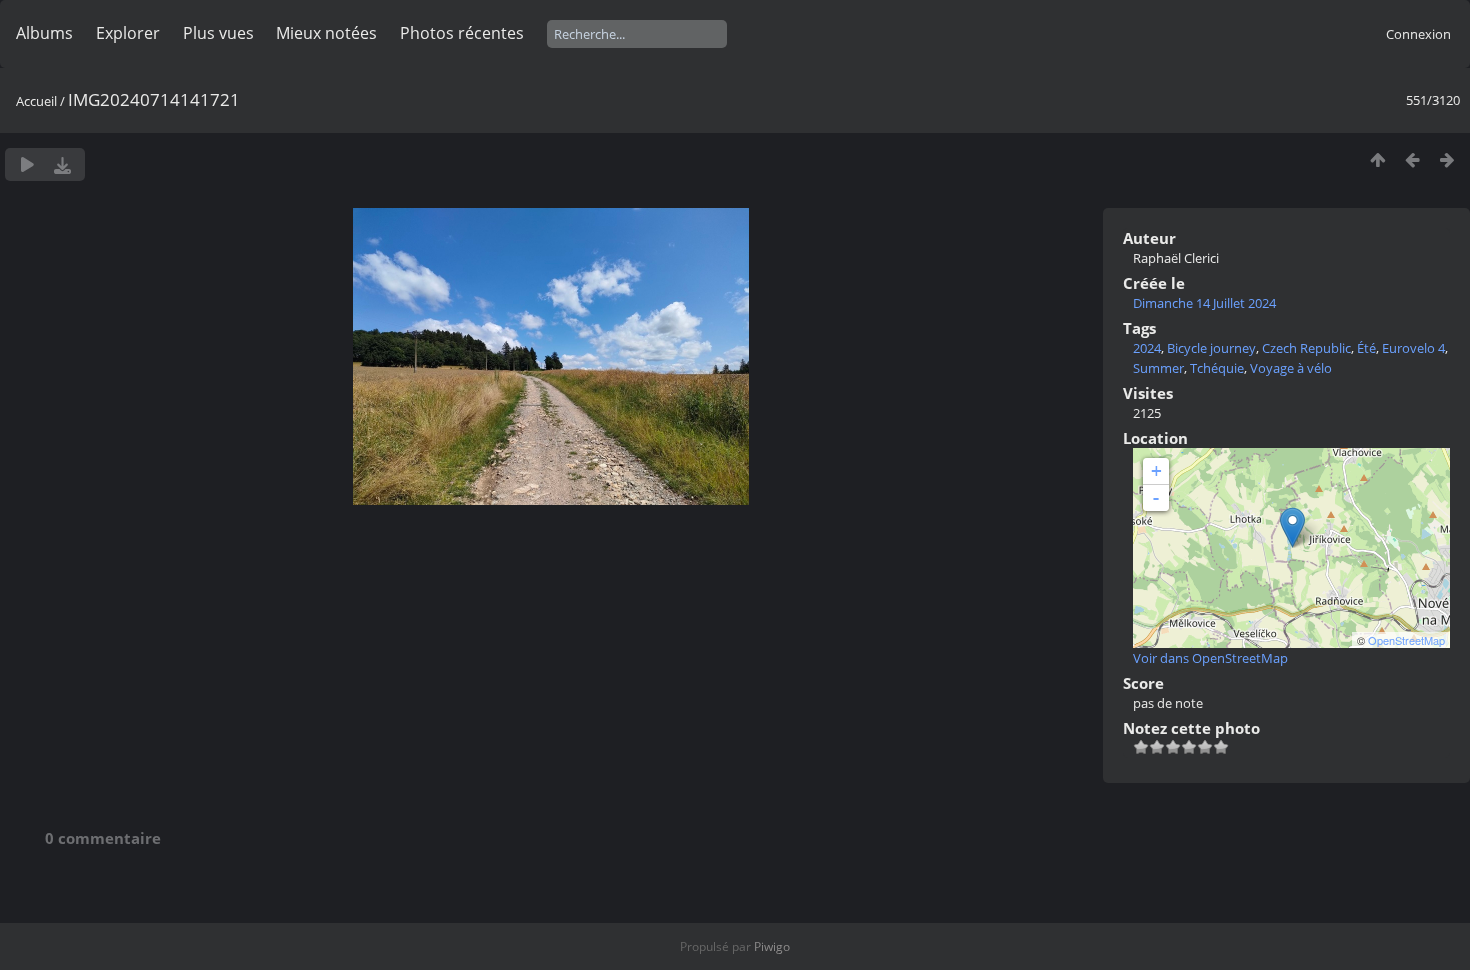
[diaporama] (27, 164)
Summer (1158, 368)
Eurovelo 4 (1413, 348)
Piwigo (772, 946)
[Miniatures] (1377, 159)
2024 (1147, 348)
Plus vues (218, 33)
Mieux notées (326, 33)
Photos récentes (462, 33)
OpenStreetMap (1406, 640)
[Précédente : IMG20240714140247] (1412, 159)
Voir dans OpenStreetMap (1210, 658)
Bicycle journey (1211, 348)
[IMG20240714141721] (1292, 527)
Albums (44, 33)
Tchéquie (1217, 368)
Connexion (1418, 34)
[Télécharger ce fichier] (62, 164)
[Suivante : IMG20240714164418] (1447, 159)
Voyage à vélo (1291, 368)
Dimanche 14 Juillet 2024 (1204, 303)
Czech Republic (1306, 348)
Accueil (36, 101)
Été (1366, 348)
